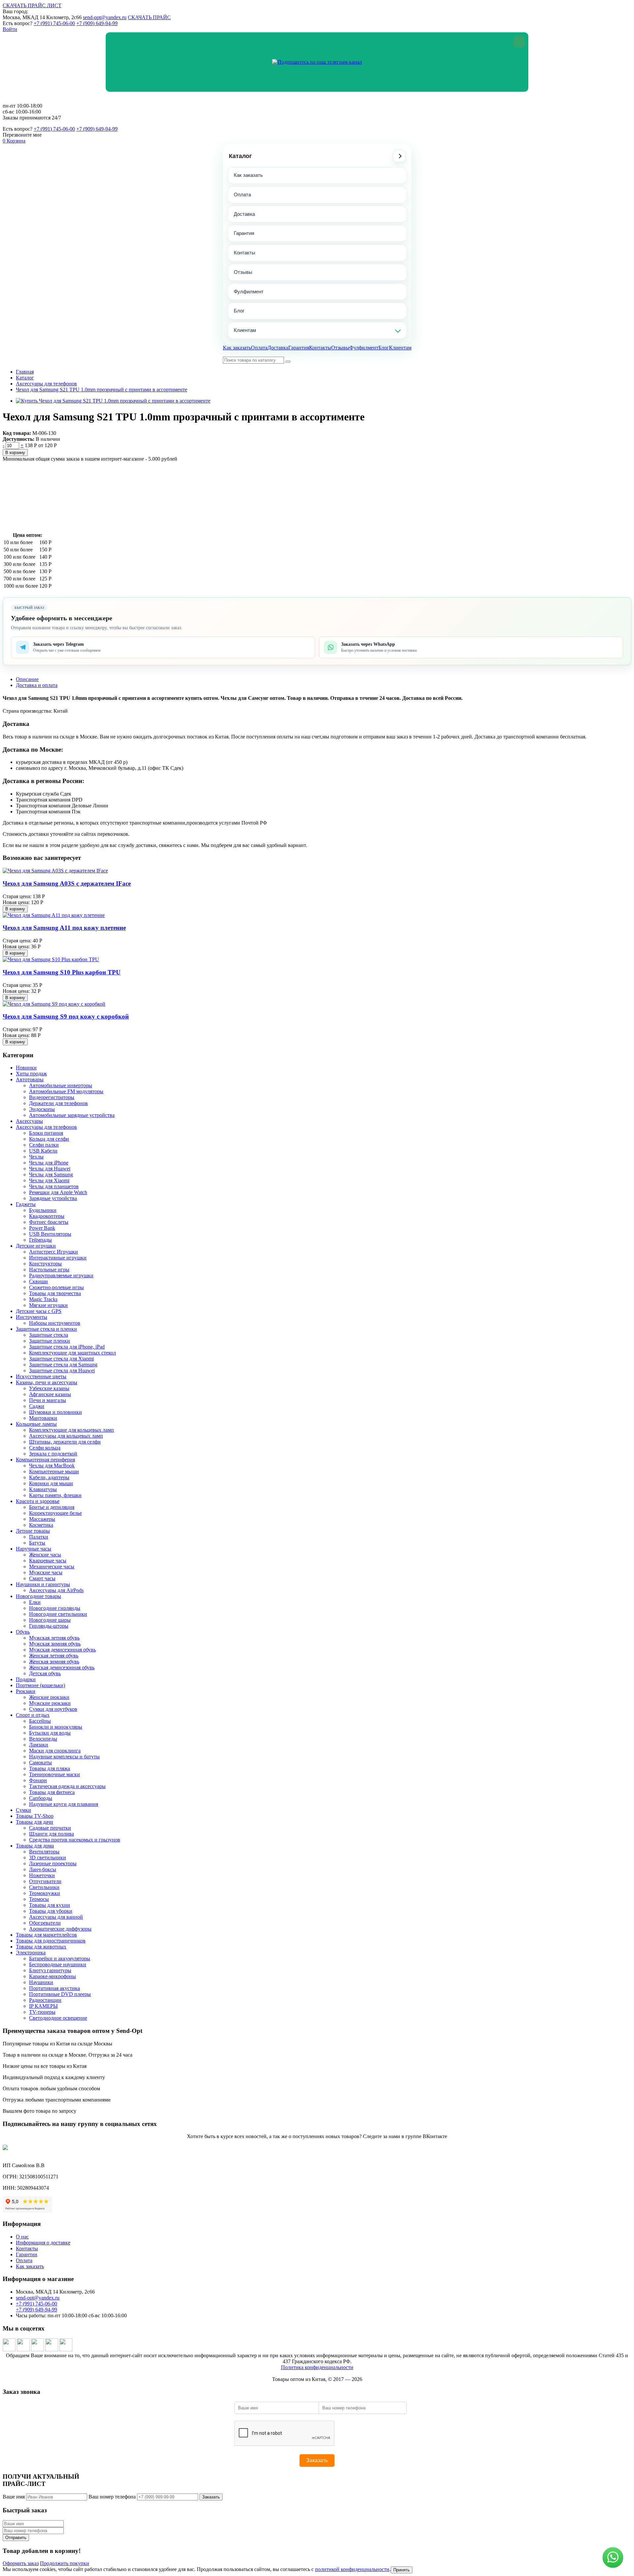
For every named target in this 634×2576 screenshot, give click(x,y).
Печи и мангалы (48, 1400)
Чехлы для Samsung (51, 1174)
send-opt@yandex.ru (105, 17)
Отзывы (243, 272)
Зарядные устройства (53, 1198)
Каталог (240, 156)
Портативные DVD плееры (60, 1994)
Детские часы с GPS (39, 1311)
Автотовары (30, 1079)
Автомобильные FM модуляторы (66, 1091)
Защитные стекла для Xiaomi (61, 1359)
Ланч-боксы (43, 1869)
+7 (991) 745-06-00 (54, 23)
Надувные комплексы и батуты (64, 1757)
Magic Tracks (43, 1299)
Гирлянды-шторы (49, 1626)
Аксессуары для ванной (56, 1917)
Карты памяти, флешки (55, 1495)
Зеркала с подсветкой (53, 1454)
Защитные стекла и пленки (46, 1329)
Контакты (245, 253)
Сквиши (38, 1281)
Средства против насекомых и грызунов (75, 1840)
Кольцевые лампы (36, 1424)
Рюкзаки (26, 1691)
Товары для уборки (51, 1911)
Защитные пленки (50, 1341)
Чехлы (36, 1157)
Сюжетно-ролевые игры (56, 1287)
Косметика (41, 1525)
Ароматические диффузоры (60, 1929)
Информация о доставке (43, 2243)
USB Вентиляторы (50, 1234)
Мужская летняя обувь (54, 1638)
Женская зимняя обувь (54, 1662)
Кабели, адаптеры (49, 1477)
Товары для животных (41, 1947)
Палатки (39, 1537)
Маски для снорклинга (55, 1751)
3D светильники (48, 1858)
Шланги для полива (52, 1834)
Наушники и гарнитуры (43, 1584)
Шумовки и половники (55, 1412)
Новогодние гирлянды (55, 1608)
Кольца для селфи (49, 1139)
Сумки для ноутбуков (53, 1709)
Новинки (26, 1068)
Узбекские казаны (49, 1388)
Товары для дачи (35, 1822)
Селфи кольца (45, 1448)
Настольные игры (49, 1270)
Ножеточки (42, 1875)
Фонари (38, 1780)
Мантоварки (43, 1418)
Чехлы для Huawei (50, 1169)
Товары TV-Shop (35, 1816)
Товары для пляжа (50, 1768)
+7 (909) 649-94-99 (97, 23)
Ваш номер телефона (112, 2497)
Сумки (23, 1810)
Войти (10, 29)
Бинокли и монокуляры (56, 1727)
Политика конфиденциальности (317, 2367)
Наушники (41, 1982)
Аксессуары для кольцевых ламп (66, 1436)
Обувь (23, 1632)
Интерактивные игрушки (58, 1258)
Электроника (31, 1953)
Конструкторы (45, 1264)
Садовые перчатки (50, 1828)
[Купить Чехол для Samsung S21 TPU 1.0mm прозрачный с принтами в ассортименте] (113, 401)
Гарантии (27, 2254)
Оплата (242, 195)
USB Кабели (43, 1151)
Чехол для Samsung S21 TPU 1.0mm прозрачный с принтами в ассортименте (102, 390)
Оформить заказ (21, 2563)
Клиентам (245, 330)
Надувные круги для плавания (64, 1804)
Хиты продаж (31, 1074)
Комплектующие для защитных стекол (72, 1353)
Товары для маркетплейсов (46, 1935)
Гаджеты (26, 1204)
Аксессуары (29, 1121)
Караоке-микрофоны (53, 1976)
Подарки (26, 1679)
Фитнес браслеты (49, 1222)
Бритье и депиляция (52, 1507)
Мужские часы (46, 1572)
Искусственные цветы (41, 1376)
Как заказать (248, 175)
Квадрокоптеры (47, 1216)
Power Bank (42, 1228)
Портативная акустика (54, 1988)
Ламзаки (39, 1745)
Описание (27, 679)
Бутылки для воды (50, 1733)
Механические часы (52, 1566)
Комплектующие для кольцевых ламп (71, 1430)
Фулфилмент (249, 292)
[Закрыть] (519, 42)
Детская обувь (45, 1673)
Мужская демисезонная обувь (62, 1650)
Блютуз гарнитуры (50, 1970)
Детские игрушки (36, 1246)
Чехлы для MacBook (52, 1466)
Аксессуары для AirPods (56, 1590)
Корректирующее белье (55, 1513)
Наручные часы (34, 1549)
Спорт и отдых (33, 1715)
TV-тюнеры (42, 2012)
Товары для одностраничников (51, 1941)
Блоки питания (46, 1133)
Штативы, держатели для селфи (65, 1442)
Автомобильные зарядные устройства (72, 1115)
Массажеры (42, 1519)
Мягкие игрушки (48, 1305)
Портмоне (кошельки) (40, 1685)
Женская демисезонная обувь (62, 1667)
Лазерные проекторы (53, 1863)
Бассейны (40, 1721)
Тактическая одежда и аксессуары (67, 1786)
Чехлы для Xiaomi (49, 1180)
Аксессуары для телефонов (46, 384)
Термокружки (45, 1893)
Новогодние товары (38, 1596)
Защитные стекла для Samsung (63, 1365)
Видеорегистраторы (52, 1097)
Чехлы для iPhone (49, 1163)
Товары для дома (35, 1846)
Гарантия (244, 233)
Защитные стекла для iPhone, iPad (67, 1347)
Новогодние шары (50, 1620)
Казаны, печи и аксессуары (47, 1382)
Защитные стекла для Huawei (62, 1370)
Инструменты (32, 1317)
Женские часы (45, 1555)
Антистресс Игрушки (53, 1252)
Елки (35, 1602)
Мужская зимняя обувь (55, 1644)
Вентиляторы (44, 1852)
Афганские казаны (50, 1394)
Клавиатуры (43, 1489)
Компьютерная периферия (45, 1460)
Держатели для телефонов (58, 1103)
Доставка (244, 214)
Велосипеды (43, 1739)
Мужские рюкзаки (50, 1703)
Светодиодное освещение (58, 2018)
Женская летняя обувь (54, 1656)
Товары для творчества (55, 1293)
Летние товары (33, 1531)
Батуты (37, 1543)
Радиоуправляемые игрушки (61, 1275)
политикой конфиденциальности (352, 2569)
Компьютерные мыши (54, 1471)
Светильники (44, 1887)
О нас (22, 2237)
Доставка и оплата (37, 685)
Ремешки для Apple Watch (58, 1192)
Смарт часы (42, 1578)
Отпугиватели (45, 1881)
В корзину (15, 453)
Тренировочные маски (54, 1774)
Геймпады (40, 1240)
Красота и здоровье (38, 1501)
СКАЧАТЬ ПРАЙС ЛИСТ (32, 5)
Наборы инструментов (55, 1323)
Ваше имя (14, 2497)
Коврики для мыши (51, 1483)
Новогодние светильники (58, 1614)
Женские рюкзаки (49, 1697)
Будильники (43, 1210)
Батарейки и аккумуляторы (60, 1958)
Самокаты (40, 1762)
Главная (25, 372)
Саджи (37, 1406)
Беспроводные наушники (58, 1964)
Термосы (39, 1899)
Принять (402, 2570)
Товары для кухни (50, 1905)
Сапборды (41, 1798)
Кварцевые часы (48, 1561)
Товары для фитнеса (52, 1792)
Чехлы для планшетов (54, 1186)
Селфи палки (44, 1145)
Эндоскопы (42, 1109)
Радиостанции (45, 2000)
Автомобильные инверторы (61, 1085)
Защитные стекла (49, 1335)
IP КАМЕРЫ (43, 2006)
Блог (239, 311)
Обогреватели (45, 1923)
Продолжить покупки (65, 2563)
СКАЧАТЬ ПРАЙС (149, 17)
